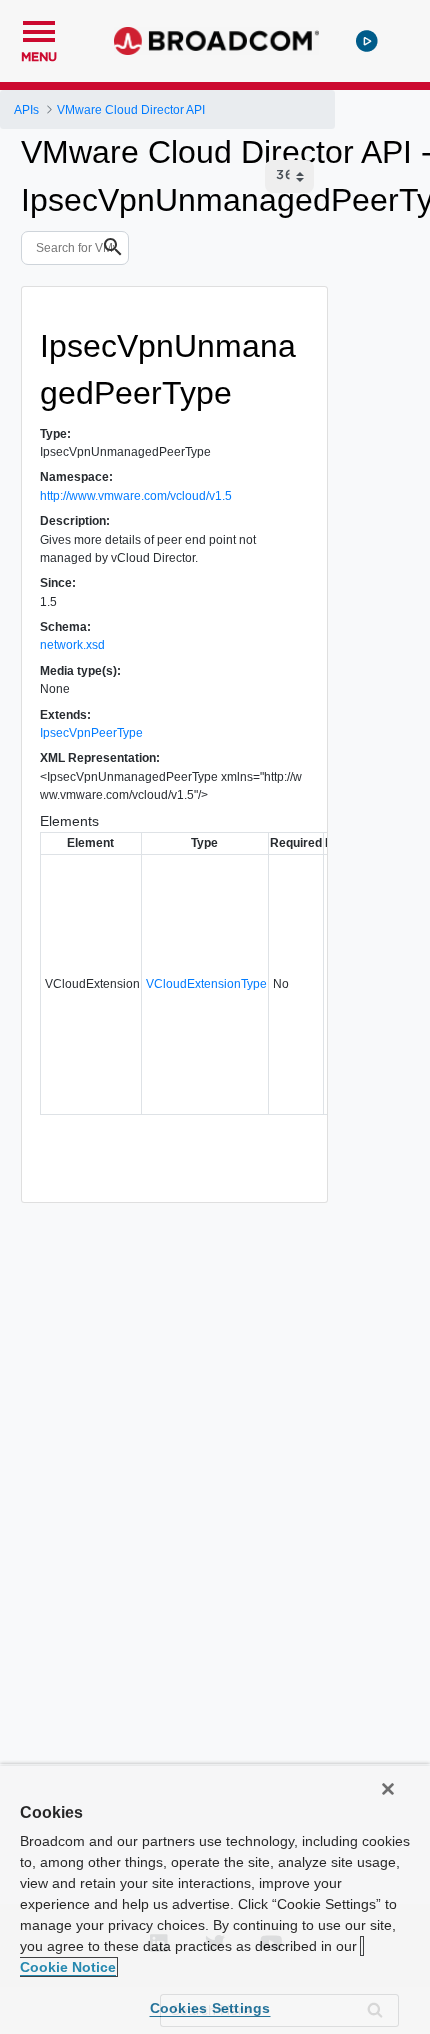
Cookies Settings (210, 2008)
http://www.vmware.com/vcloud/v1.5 (136, 496)
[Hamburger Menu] (39, 29)
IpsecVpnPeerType (91, 733)
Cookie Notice (68, 1967)
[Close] (388, 1789)
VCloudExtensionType (206, 984)
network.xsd (72, 645)
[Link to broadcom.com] (216, 41)
